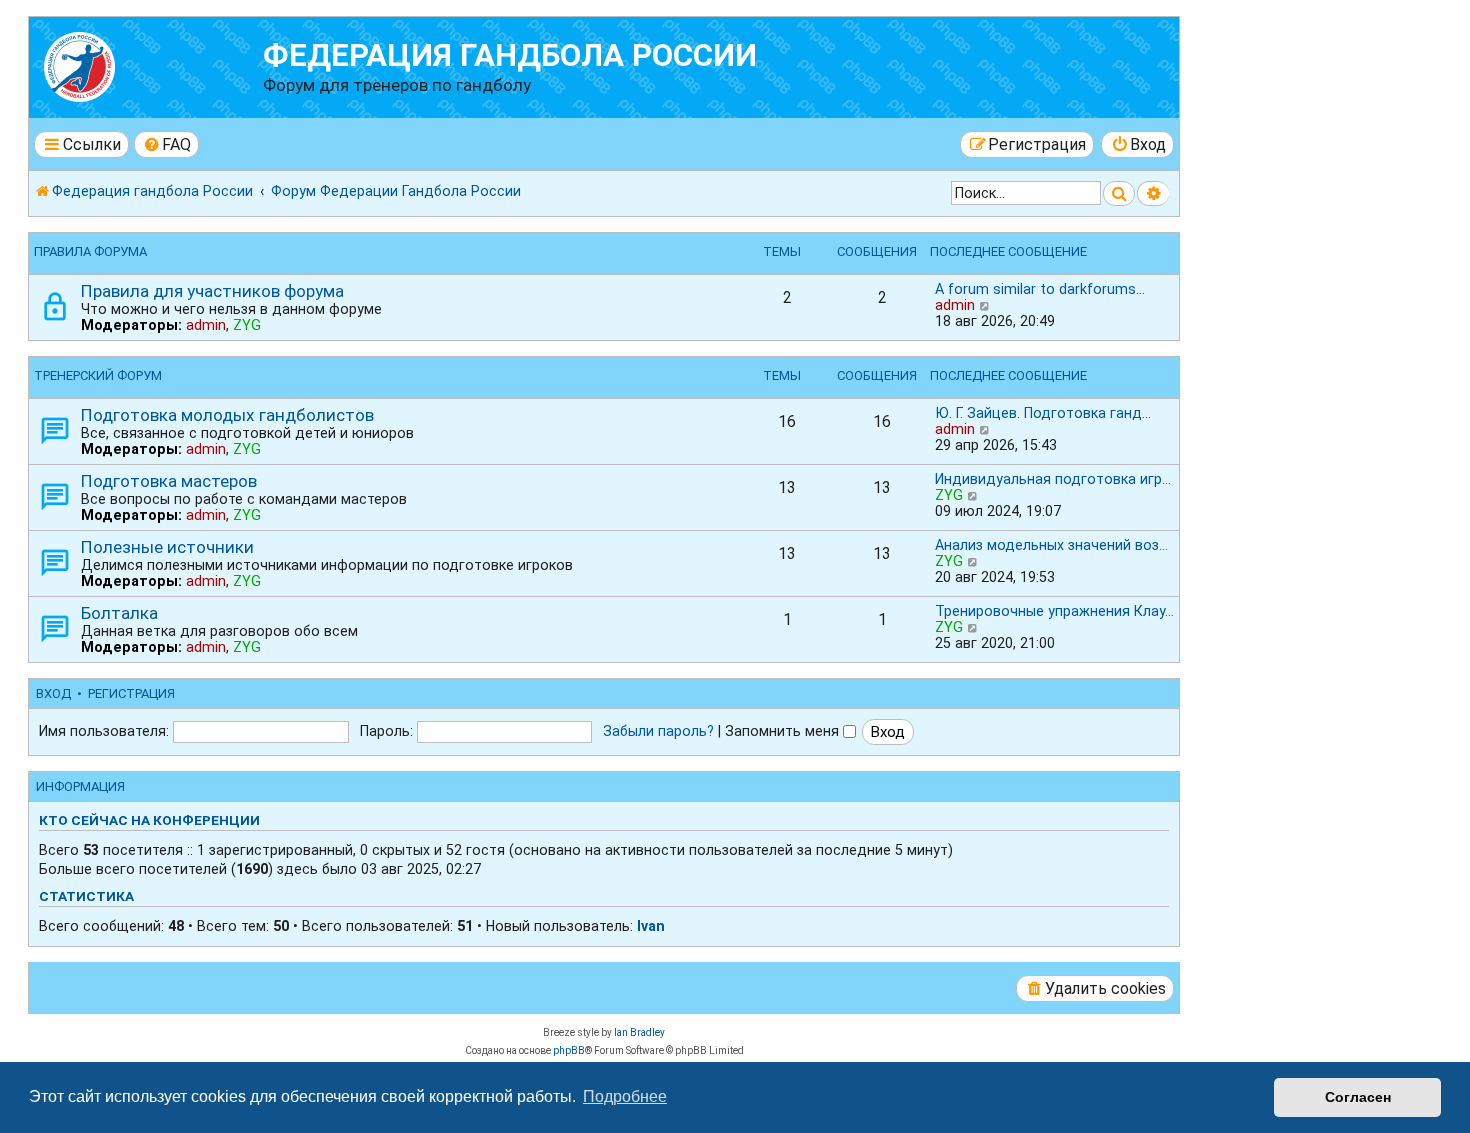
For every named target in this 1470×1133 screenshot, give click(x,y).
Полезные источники (167, 547)
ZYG (247, 325)
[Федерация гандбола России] (148, 64)
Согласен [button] (1358, 1097)
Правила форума (90, 251)
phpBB (569, 1050)
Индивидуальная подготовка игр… (1053, 479)
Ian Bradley (639, 1032)
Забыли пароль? (658, 731)
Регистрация (131, 693)
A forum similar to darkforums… (1040, 289)
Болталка (119, 613)
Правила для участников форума (212, 291)
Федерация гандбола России (510, 55)
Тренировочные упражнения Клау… (1054, 611)
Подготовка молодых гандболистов (227, 415)
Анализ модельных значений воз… (1051, 545)
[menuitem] (167, 144)
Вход (53, 693)
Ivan (651, 926)
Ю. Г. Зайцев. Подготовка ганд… (1043, 413)
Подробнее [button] (625, 1096)
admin (206, 325)
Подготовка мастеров (169, 481)
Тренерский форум (98, 375)
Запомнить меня (784, 731)
